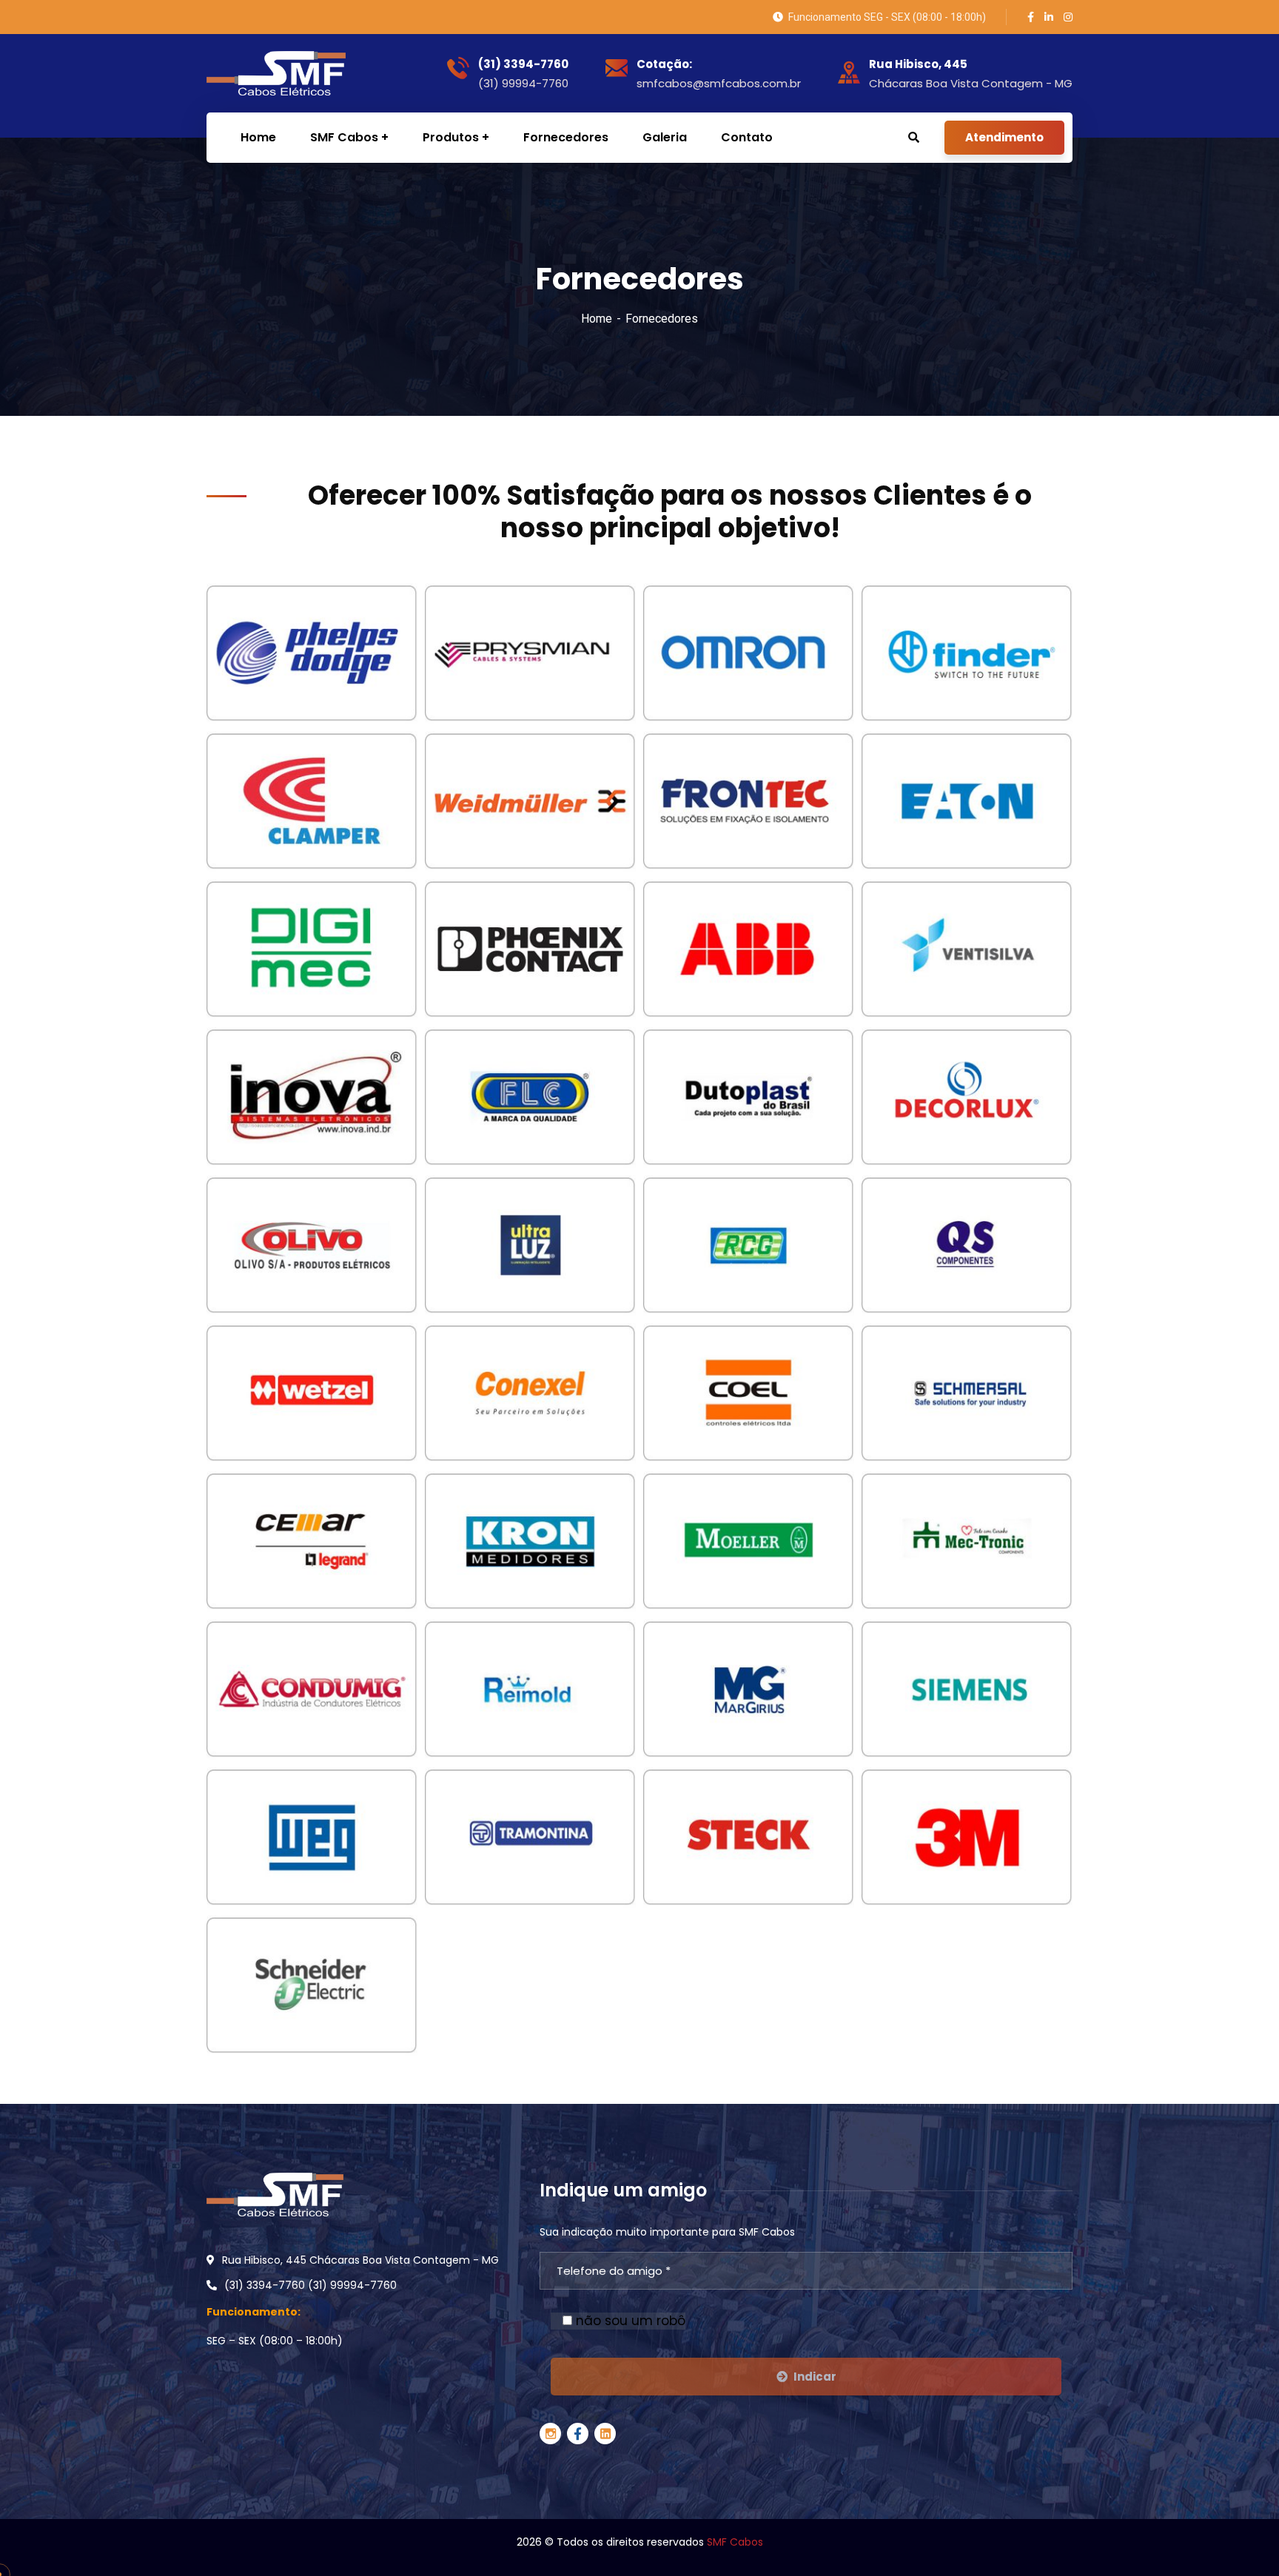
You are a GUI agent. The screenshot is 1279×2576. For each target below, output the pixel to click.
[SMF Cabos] (269, 73)
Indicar (815, 2377)
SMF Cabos (735, 2542)
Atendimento (1004, 137)
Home (597, 319)
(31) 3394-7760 (523, 64)
